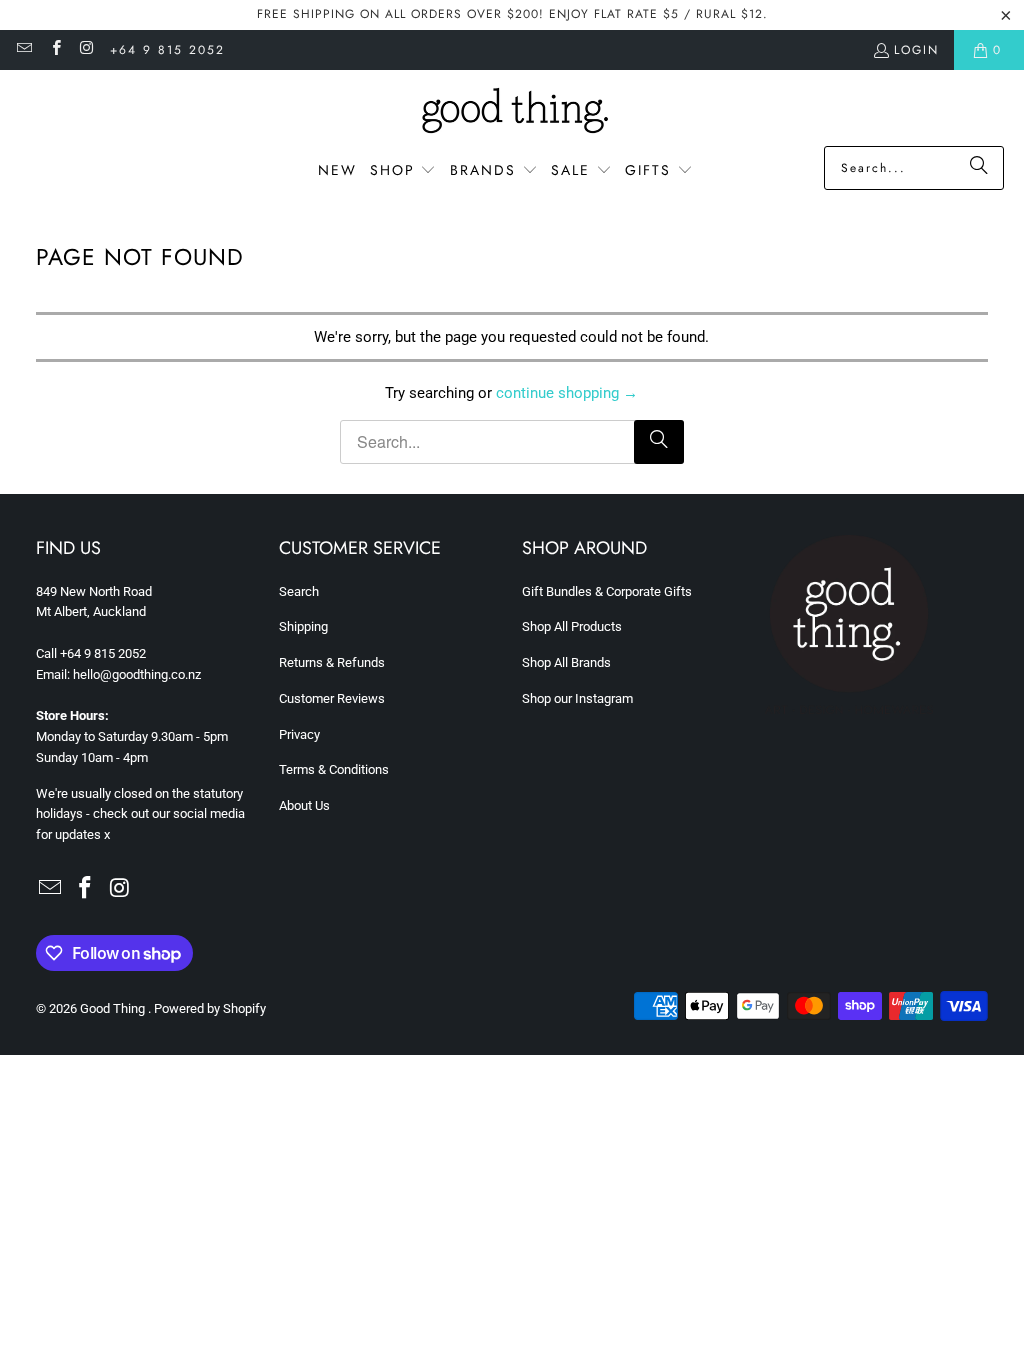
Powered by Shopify (210, 1008)
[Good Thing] (512, 113)
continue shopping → (567, 393)
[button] (403, 171)
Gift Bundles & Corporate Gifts (607, 591)
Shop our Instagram (577, 698)
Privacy (299, 734)
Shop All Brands (566, 662)
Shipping (303, 626)
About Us (304, 805)
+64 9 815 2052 (167, 50)
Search (299, 591)
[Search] (979, 168)
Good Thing (114, 1008)
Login (916, 50)
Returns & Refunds (332, 662)
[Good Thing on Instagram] (86, 50)
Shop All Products (572, 626)
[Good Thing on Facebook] (54, 50)
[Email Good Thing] (23, 50)
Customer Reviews (332, 698)
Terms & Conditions (334, 769)
